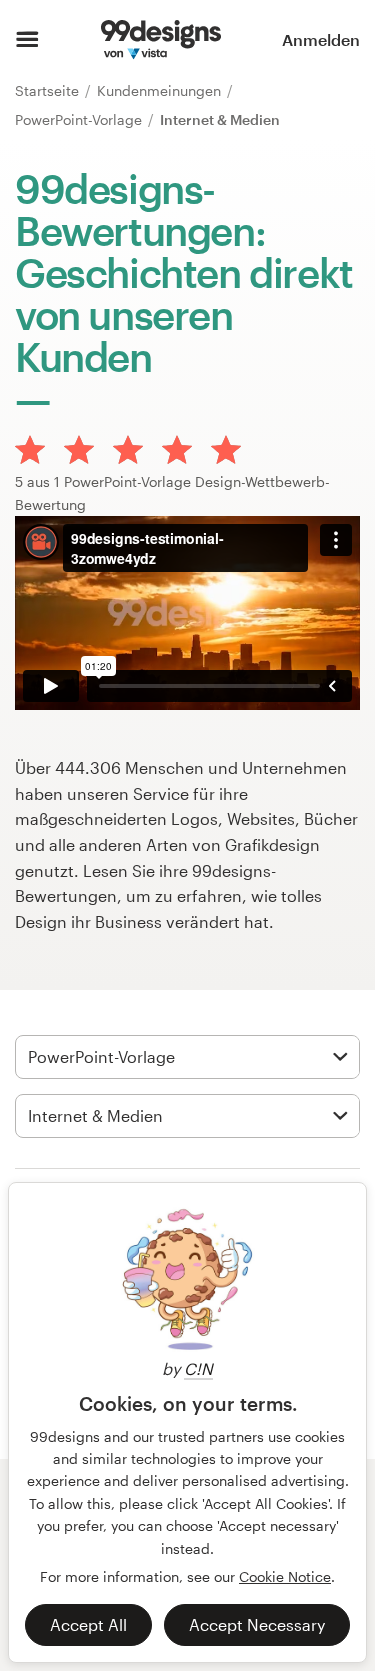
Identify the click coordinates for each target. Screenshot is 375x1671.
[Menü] (27, 40)
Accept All (88, 1624)
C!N (198, 1368)
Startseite (49, 90)
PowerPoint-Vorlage (80, 119)
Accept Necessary (257, 1624)
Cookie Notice (285, 1576)
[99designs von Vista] (161, 40)
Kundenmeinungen (161, 90)
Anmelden (321, 39)
